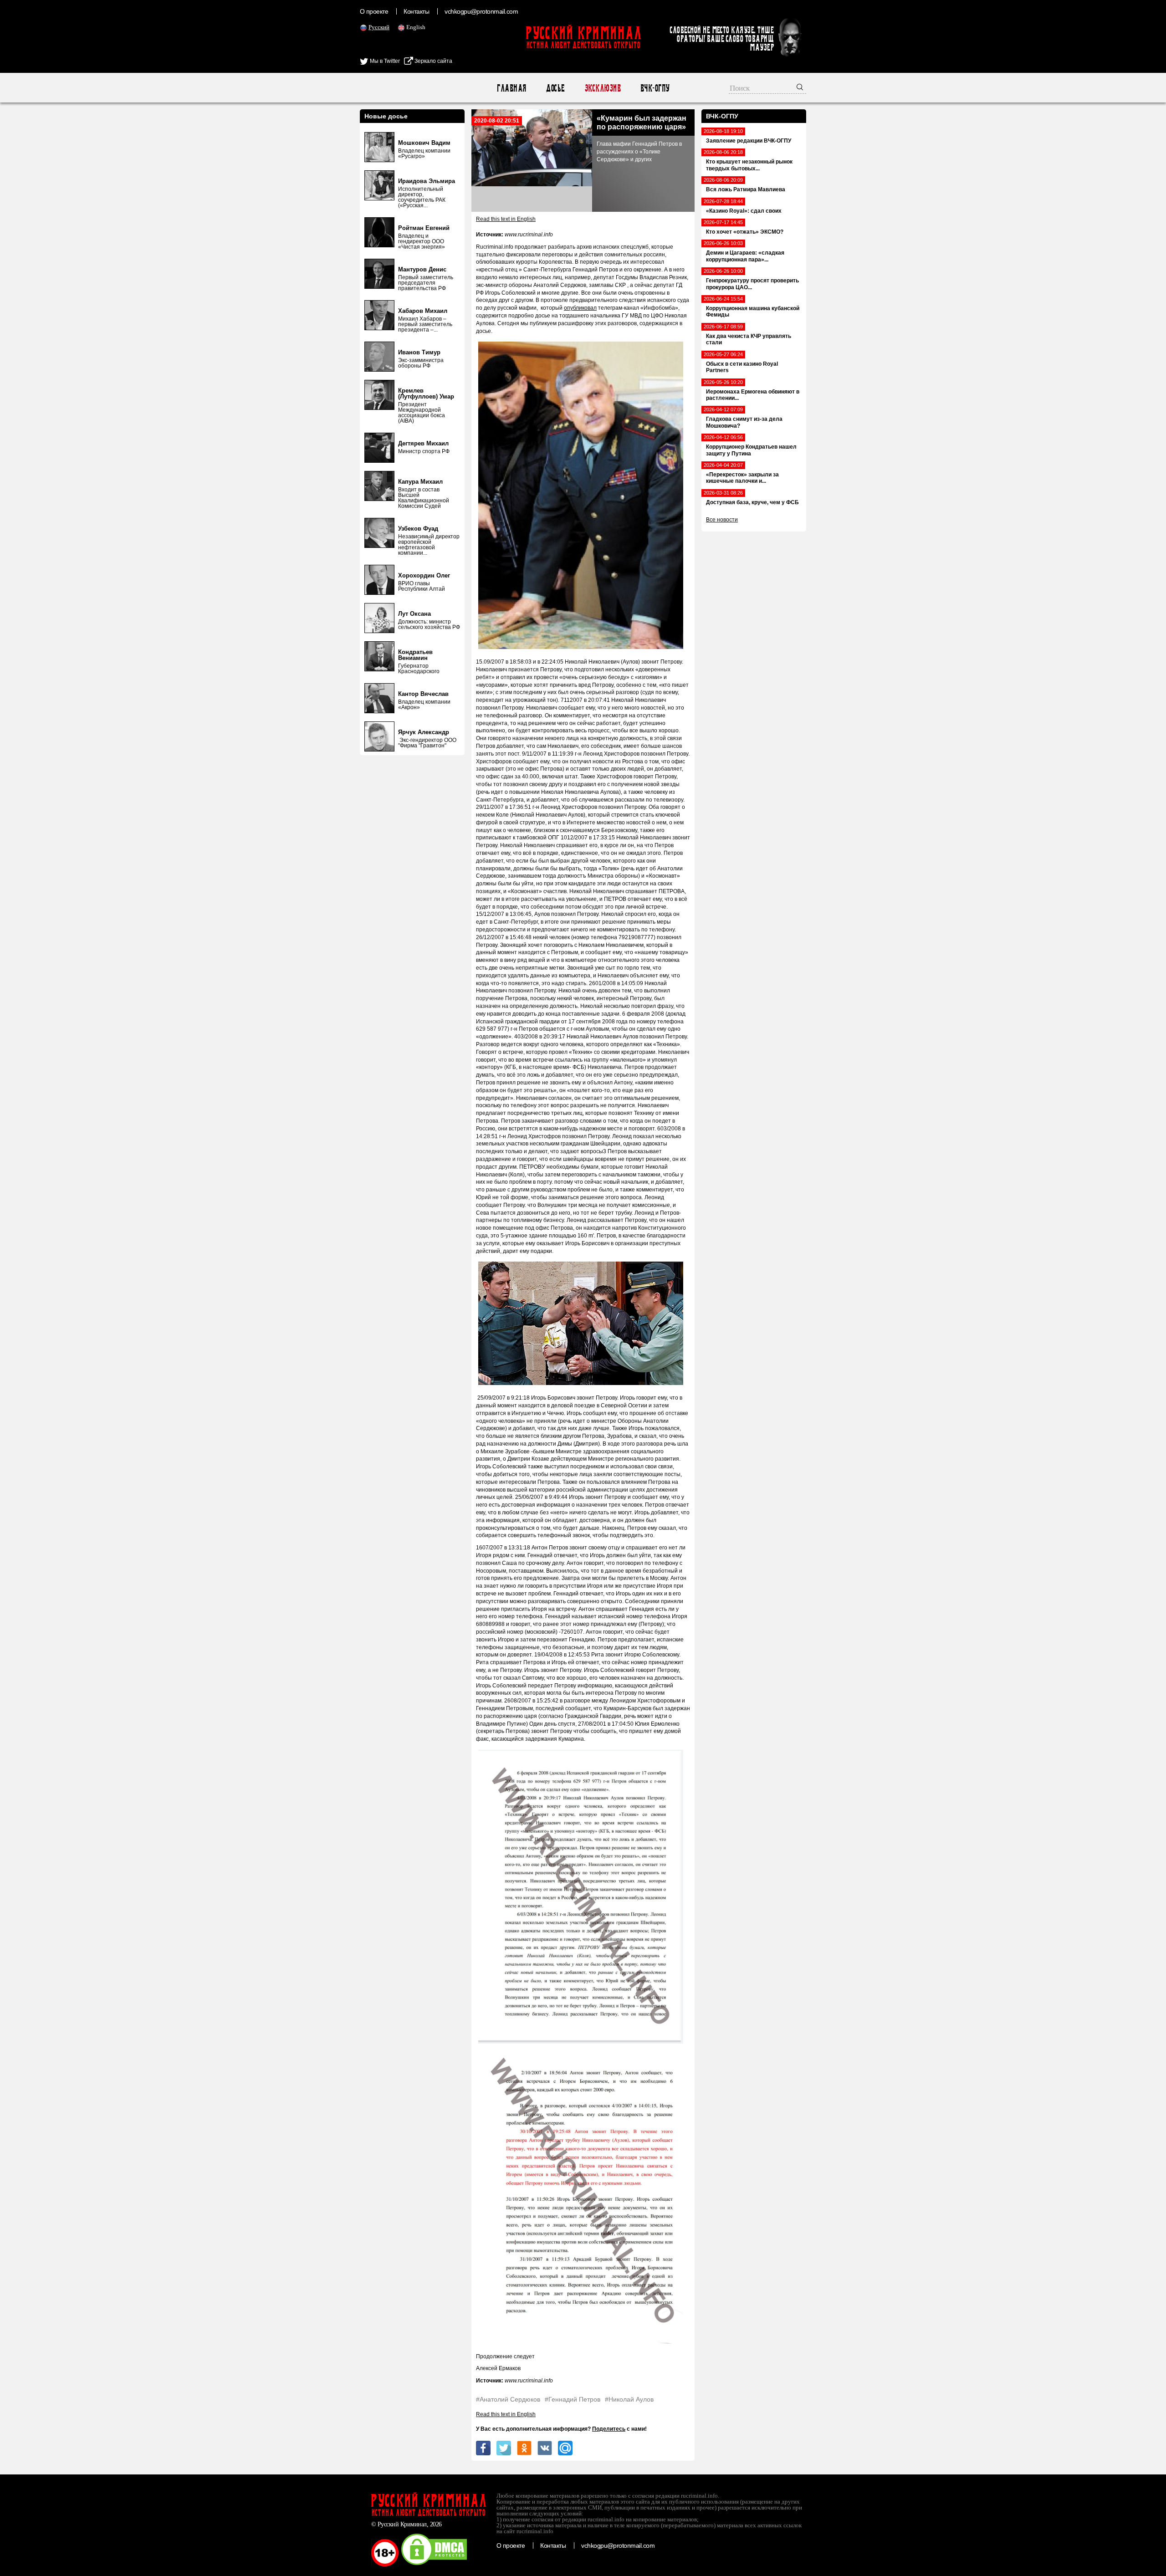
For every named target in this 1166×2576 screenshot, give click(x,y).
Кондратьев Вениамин (415, 655)
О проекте (374, 11)
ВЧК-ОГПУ (655, 88)
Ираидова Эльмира (427, 181)
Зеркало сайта (433, 61)
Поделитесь (609, 2429)
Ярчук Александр (424, 732)
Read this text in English (506, 219)
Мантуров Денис (422, 269)
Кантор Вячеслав (423, 694)
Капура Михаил (420, 482)
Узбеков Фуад (418, 529)
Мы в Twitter (384, 61)
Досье (555, 88)
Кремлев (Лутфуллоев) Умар (426, 394)
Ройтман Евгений (424, 228)
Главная (511, 88)
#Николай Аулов (629, 2399)
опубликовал (580, 308)
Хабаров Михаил (423, 311)
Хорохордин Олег (424, 575)
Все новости (722, 520)
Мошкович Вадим (424, 143)
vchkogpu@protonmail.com (481, 11)
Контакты (416, 11)
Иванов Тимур (419, 352)
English (416, 27)
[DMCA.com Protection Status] (434, 2565)
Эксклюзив (602, 88)
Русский (379, 27)
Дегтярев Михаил (423, 443)
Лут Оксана (414, 614)
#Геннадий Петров (573, 2399)
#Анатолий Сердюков (508, 2399)
